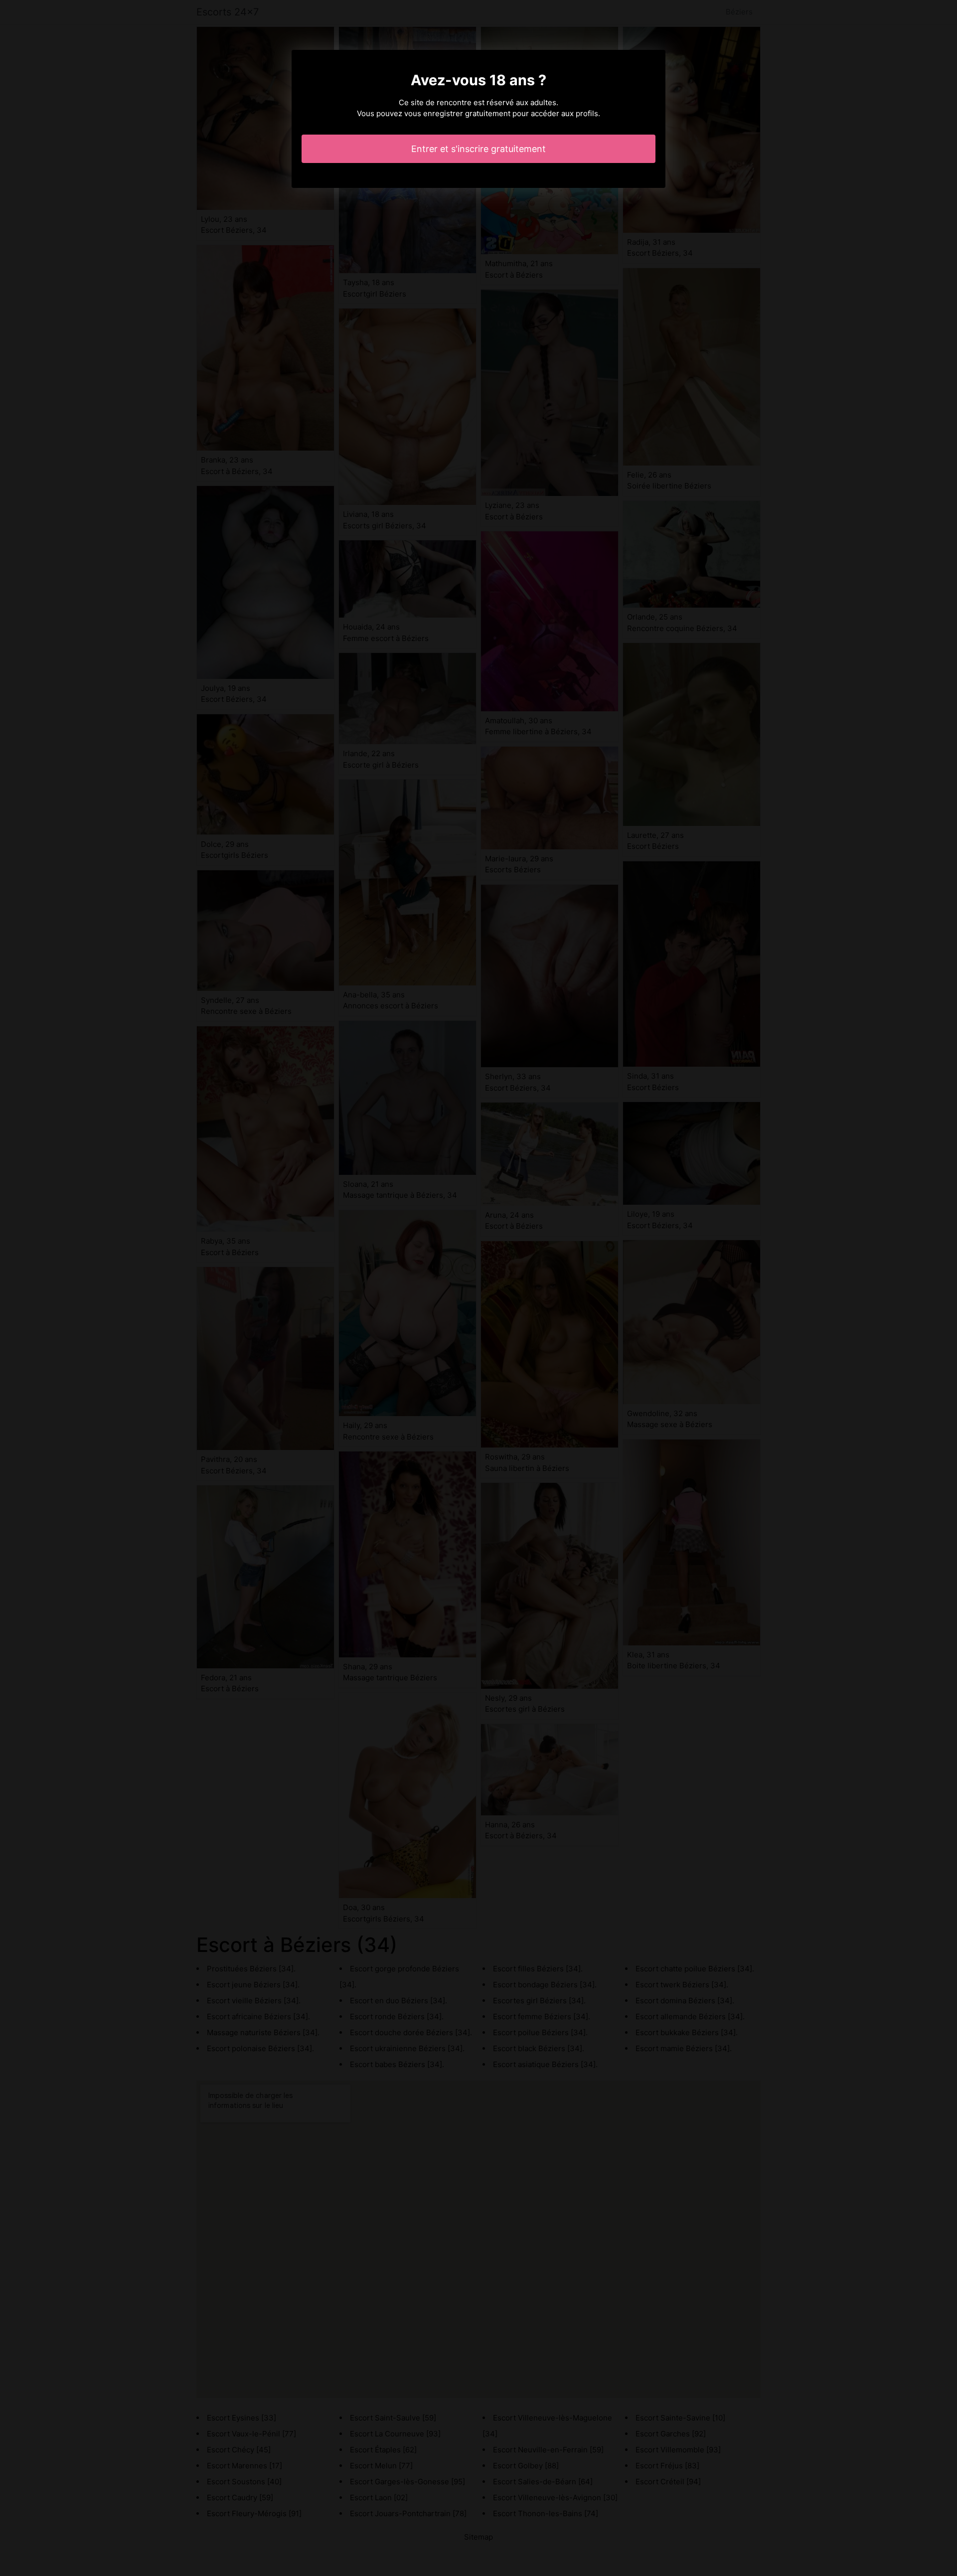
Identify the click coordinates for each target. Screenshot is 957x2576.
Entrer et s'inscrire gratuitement (478, 149)
